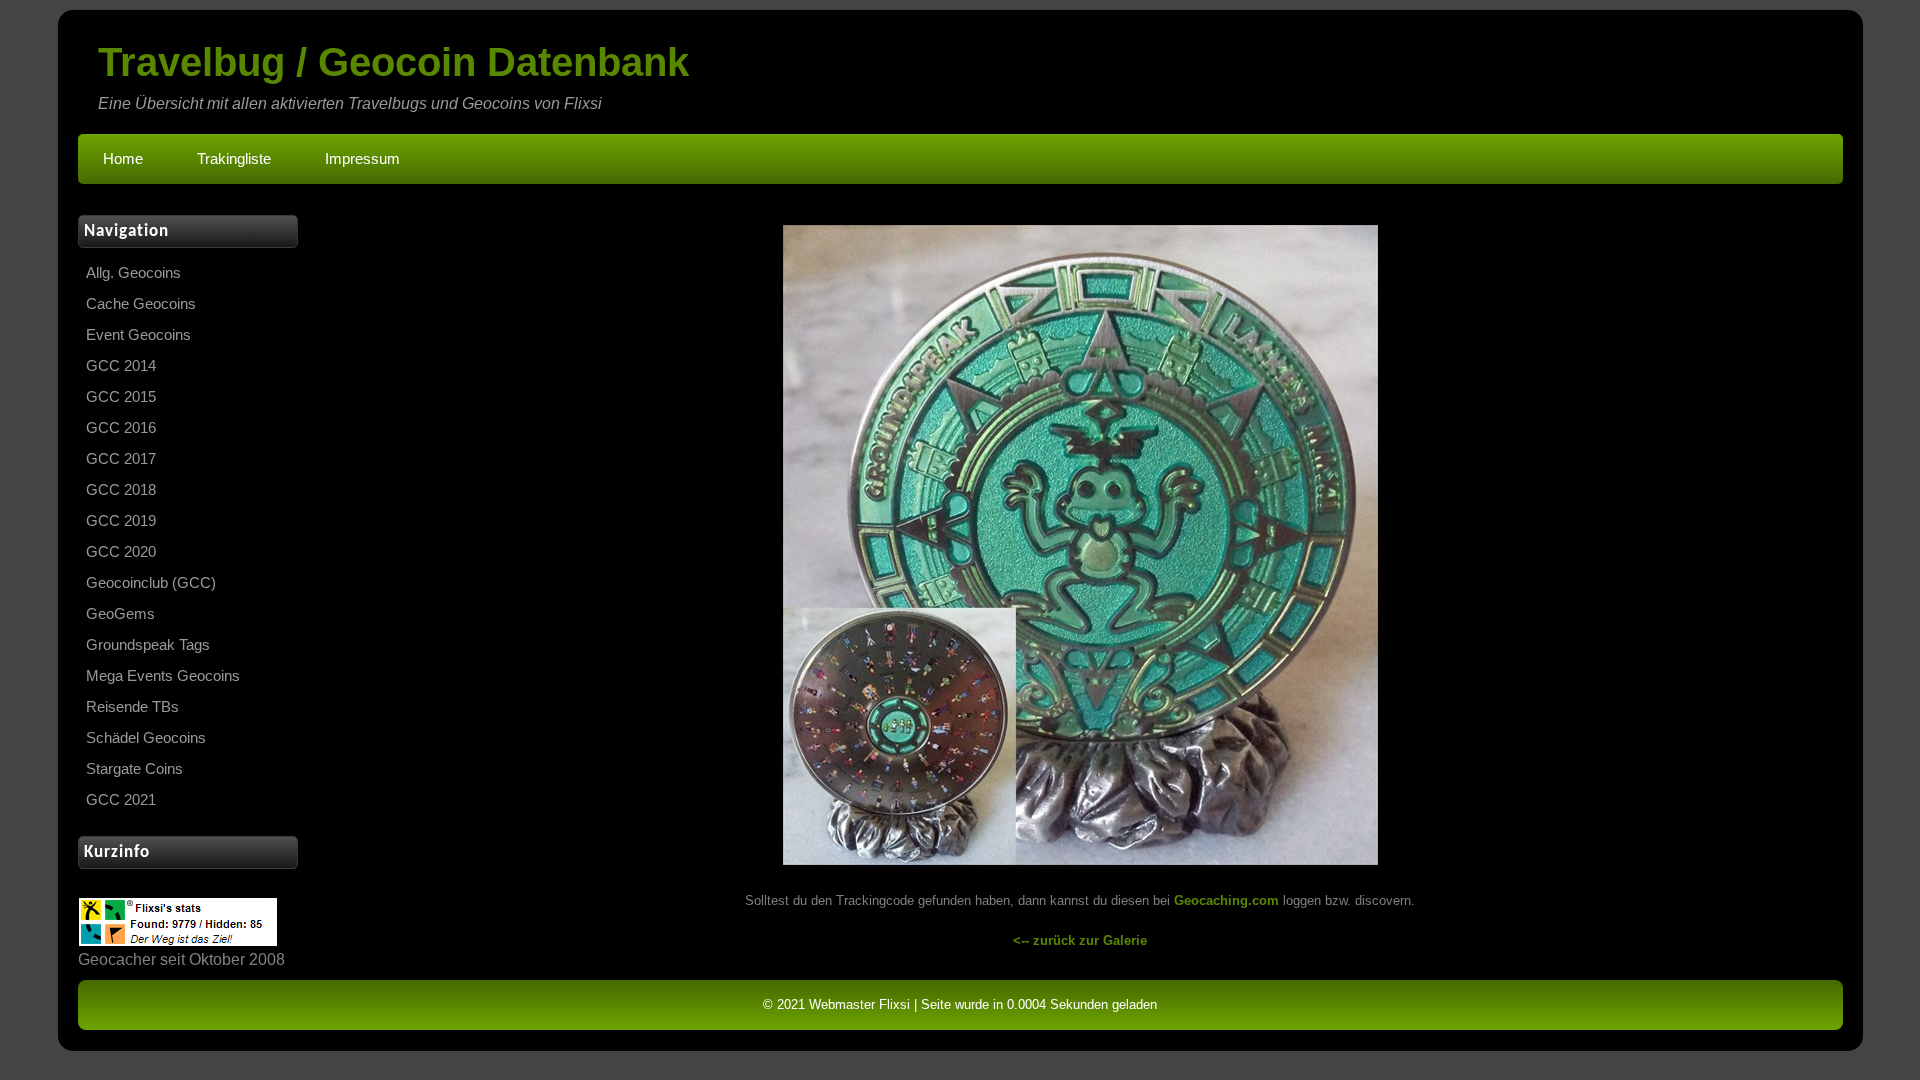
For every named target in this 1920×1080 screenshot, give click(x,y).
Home (123, 159)
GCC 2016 (121, 428)
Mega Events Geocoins (163, 676)
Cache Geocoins (141, 304)
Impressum (362, 159)
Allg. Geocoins (133, 273)
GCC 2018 (121, 490)
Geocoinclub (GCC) (151, 583)
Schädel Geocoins (146, 738)
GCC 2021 (121, 800)
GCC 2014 (121, 366)
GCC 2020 (121, 552)
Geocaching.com (1226, 900)
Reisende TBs (132, 707)
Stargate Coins (134, 769)
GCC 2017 (121, 459)
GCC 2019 (121, 521)
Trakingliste (234, 159)
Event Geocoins (138, 335)
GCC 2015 (121, 397)
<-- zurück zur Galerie (1080, 940)
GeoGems (120, 614)
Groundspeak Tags (148, 645)
